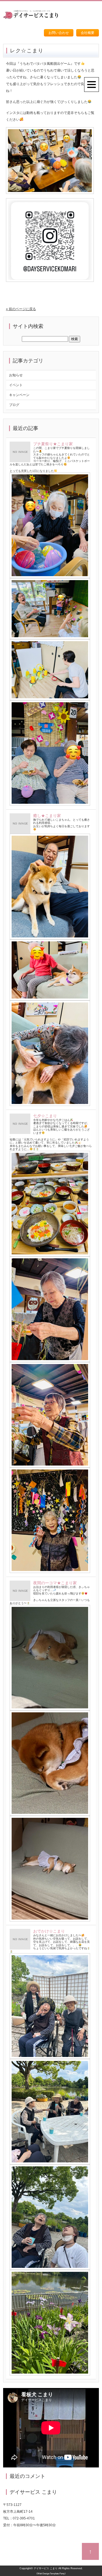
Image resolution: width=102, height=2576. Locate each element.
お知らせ (16, 375)
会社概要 (88, 33)
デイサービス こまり (46, 2568)
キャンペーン (19, 395)
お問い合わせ (59, 33)
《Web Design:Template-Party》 (51, 2574)
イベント (16, 385)
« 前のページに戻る (21, 309)
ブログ (14, 405)
